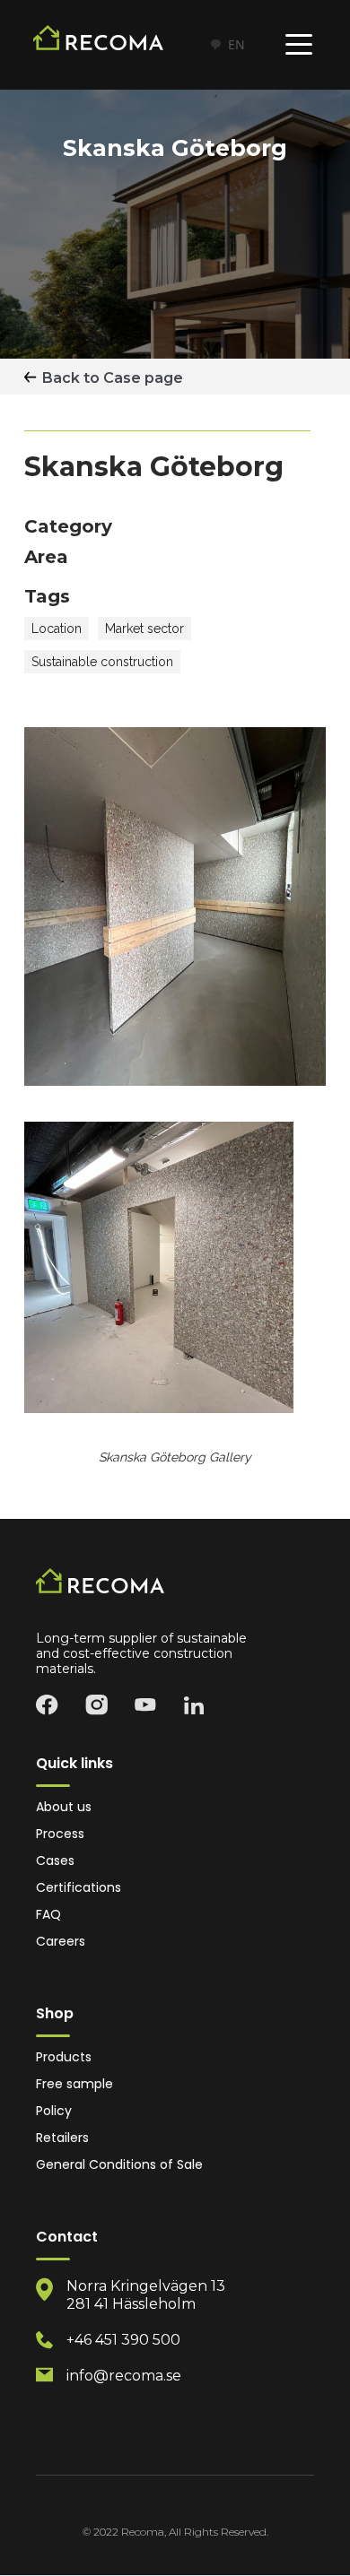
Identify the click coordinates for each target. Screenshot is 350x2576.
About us (64, 1807)
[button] (299, 45)
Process (60, 1834)
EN (236, 44)
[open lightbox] (159, 1267)
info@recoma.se (124, 2376)
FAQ (48, 1915)
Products (64, 2057)
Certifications (79, 1888)
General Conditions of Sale (119, 2165)
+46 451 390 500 (123, 2340)
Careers (61, 1942)
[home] (112, 45)
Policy (54, 2111)
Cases (55, 1861)
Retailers (62, 2138)
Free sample (74, 2084)
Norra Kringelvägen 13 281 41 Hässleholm (146, 2295)
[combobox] (227, 45)
